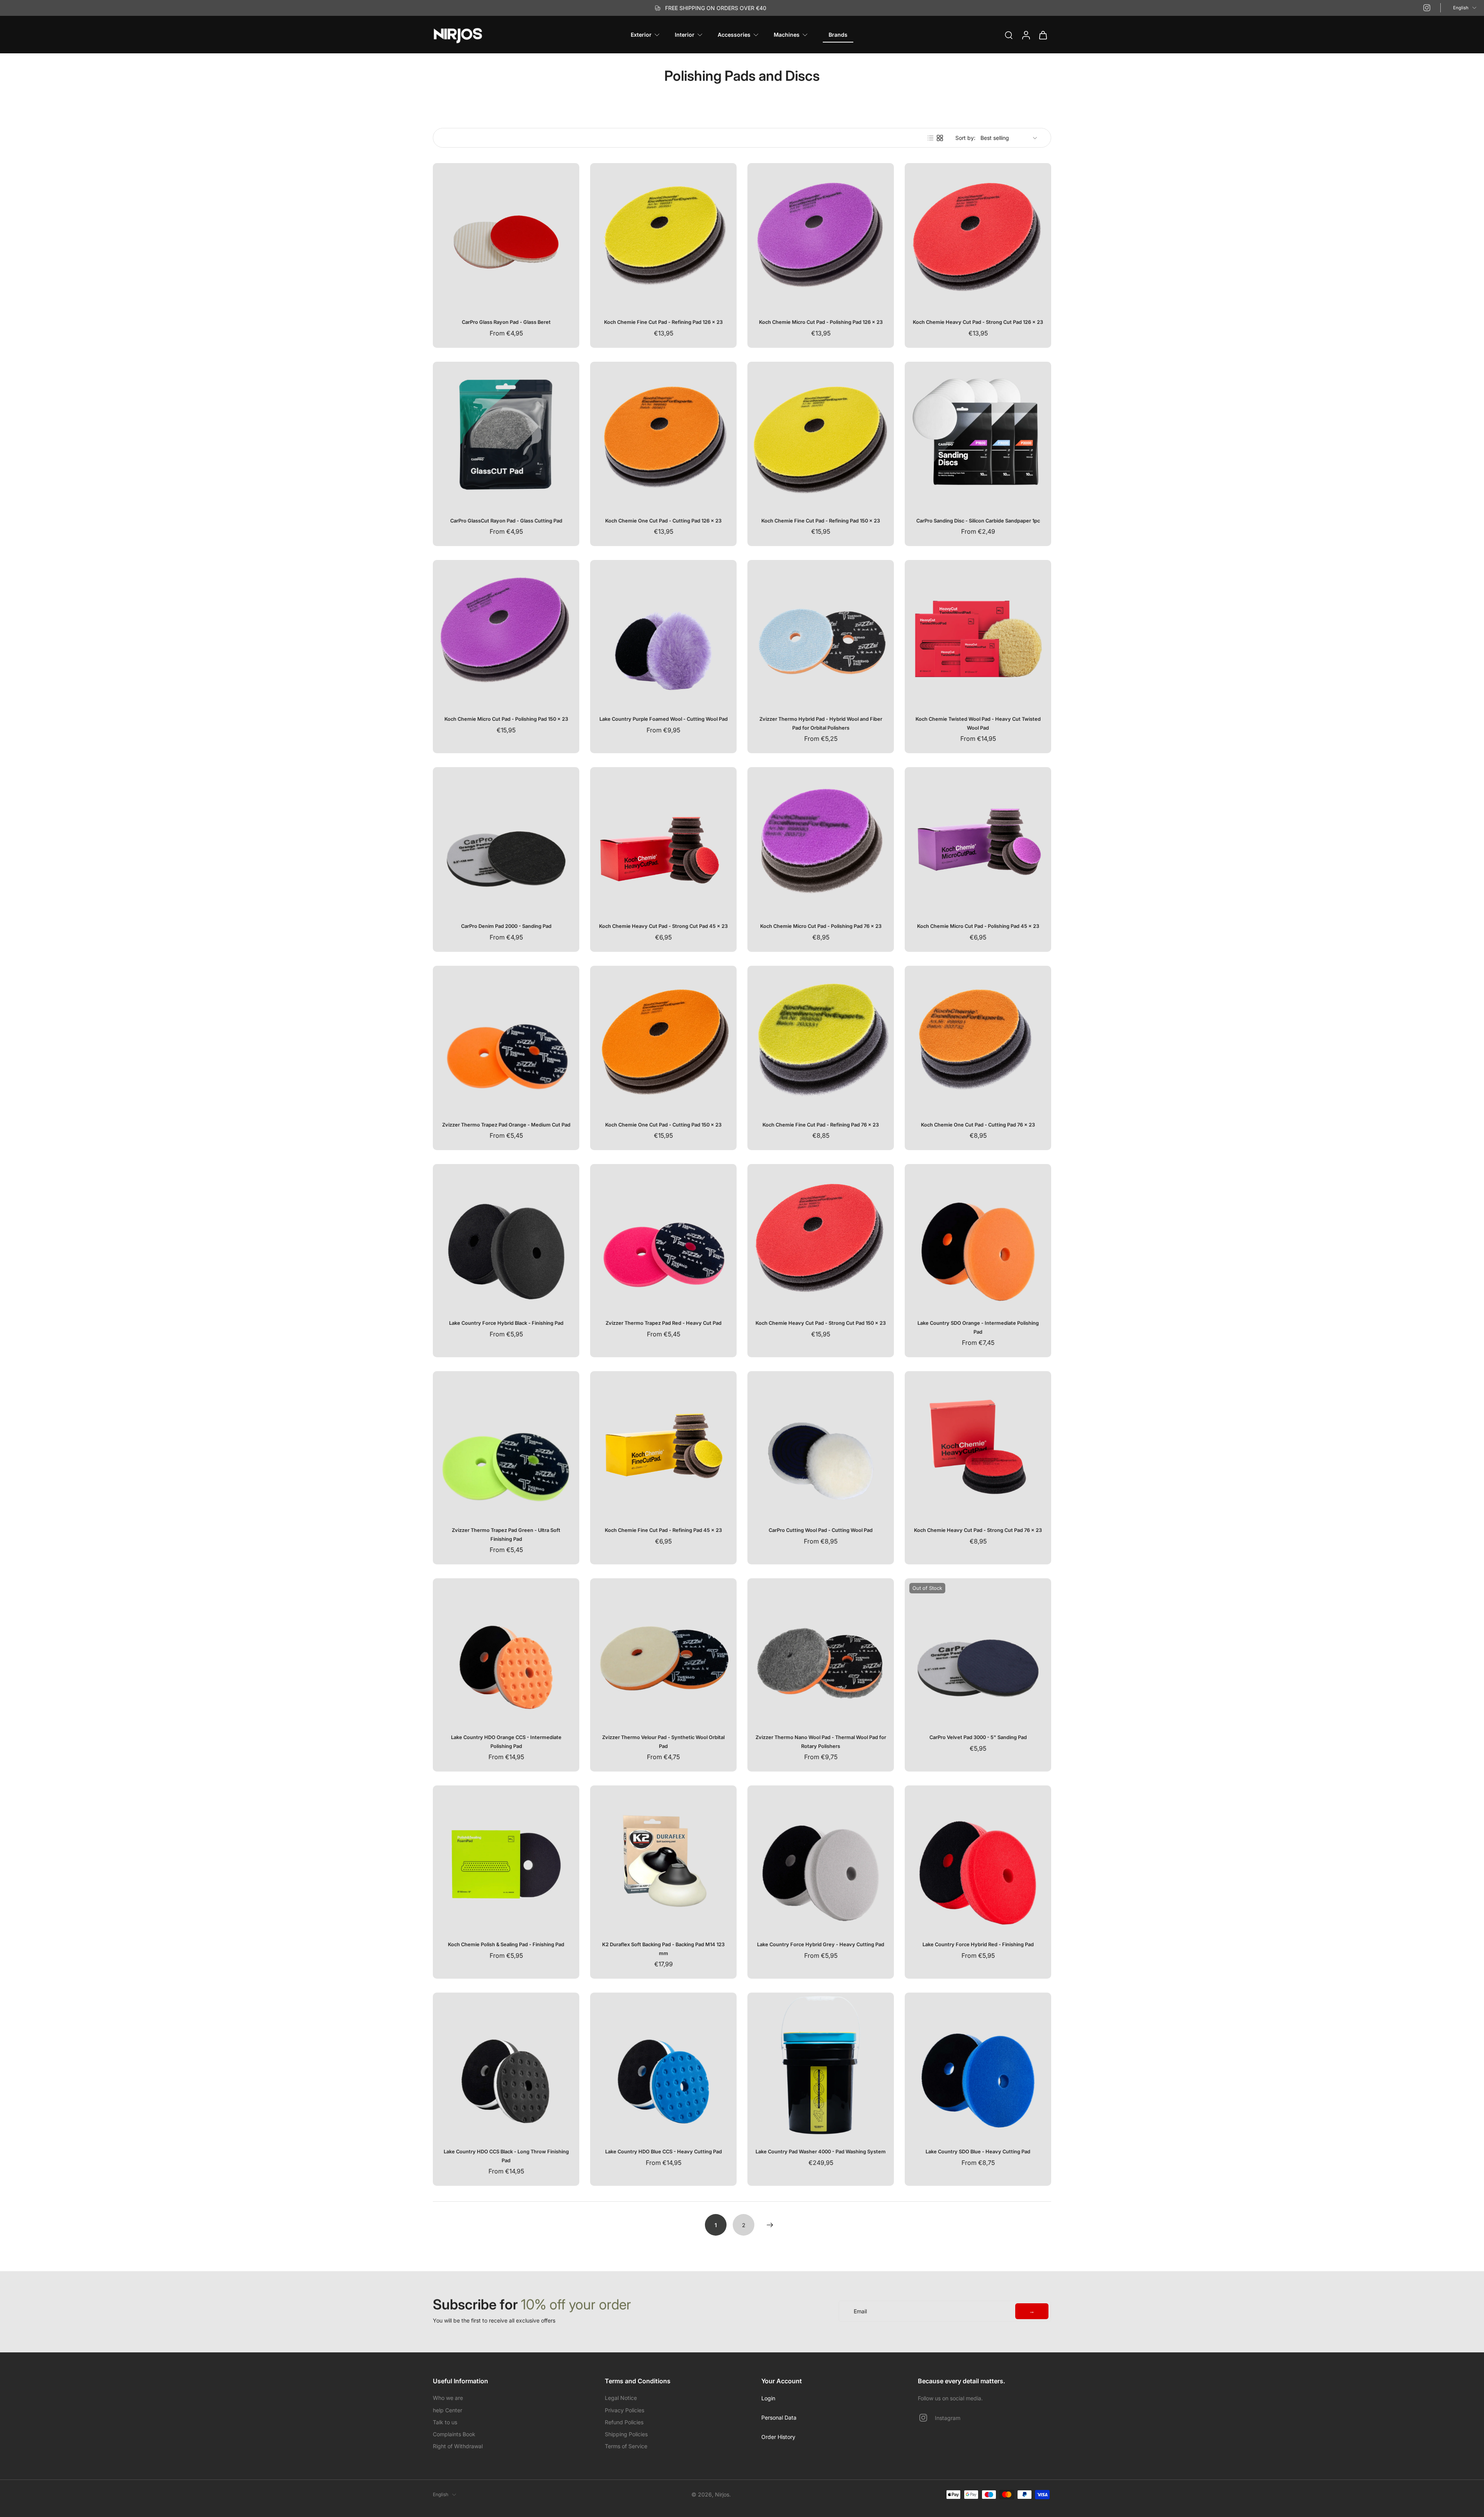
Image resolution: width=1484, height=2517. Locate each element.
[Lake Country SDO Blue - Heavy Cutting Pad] (978, 2066)
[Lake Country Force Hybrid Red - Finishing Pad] (978, 1859)
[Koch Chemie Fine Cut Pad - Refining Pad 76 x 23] (821, 1039)
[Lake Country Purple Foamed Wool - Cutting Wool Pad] (663, 633)
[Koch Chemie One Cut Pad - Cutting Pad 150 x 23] (663, 1039)
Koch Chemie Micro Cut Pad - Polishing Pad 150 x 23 (506, 719)
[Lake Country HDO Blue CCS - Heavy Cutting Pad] (663, 2066)
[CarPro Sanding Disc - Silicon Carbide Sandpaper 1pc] (978, 435)
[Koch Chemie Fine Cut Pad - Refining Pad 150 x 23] (821, 435)
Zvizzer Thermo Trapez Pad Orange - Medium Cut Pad (506, 1125)
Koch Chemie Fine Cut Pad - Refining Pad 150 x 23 (821, 521)
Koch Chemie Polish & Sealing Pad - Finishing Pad (506, 1944)
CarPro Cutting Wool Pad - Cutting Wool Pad (821, 1530)
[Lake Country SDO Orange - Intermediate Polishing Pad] (978, 1237)
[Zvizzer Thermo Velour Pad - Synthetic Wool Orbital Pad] (663, 1652)
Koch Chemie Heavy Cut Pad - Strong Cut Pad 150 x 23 (821, 1323)
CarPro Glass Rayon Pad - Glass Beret (506, 322)
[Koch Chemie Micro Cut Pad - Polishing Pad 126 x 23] (821, 236)
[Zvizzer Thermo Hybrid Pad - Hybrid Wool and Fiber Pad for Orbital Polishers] (821, 633)
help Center (448, 2410)
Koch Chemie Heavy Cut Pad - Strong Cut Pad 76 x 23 (978, 1530)
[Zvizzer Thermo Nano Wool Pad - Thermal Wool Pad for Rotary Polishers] (821, 1652)
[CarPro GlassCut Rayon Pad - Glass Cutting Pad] (506, 435)
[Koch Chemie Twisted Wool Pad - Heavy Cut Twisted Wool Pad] (978, 633)
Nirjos (722, 2494)
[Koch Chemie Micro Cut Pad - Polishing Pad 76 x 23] (821, 840)
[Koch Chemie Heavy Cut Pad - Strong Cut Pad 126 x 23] (978, 236)
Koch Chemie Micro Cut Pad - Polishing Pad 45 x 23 (978, 926)
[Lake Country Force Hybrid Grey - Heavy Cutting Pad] (821, 1859)
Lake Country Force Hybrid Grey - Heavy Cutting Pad (821, 1944)
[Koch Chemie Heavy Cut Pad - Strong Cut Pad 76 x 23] (978, 1444)
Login (768, 2398)
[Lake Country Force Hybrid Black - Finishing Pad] (506, 1237)
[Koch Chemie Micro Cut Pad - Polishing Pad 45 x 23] (978, 840)
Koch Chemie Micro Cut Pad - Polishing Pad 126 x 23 (821, 322)
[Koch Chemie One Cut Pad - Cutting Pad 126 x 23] (663, 435)
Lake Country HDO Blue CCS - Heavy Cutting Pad (664, 2152)
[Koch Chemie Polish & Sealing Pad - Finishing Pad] (506, 1859)
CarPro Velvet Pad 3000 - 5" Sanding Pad (978, 1737)
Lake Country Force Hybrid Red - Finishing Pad (978, 1944)
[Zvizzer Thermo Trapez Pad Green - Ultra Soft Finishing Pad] (506, 1444)
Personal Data (779, 2417)
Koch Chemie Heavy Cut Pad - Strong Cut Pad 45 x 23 (663, 926)
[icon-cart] (1043, 35)
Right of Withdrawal (458, 2446)
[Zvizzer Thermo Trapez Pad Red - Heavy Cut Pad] (663, 1237)
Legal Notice (621, 2398)
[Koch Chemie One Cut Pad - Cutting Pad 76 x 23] (978, 1039)
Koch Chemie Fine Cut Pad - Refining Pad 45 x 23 (663, 1530)
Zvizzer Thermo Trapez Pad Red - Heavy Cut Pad (664, 1323)
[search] (1009, 35)
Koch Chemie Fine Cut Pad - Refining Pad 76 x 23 (821, 1125)
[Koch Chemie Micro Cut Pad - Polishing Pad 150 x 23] (506, 633)
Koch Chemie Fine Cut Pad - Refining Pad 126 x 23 (663, 322)
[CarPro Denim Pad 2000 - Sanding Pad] (506, 840)
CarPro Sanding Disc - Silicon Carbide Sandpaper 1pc (978, 521)
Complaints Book (454, 2434)
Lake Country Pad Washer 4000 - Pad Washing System (821, 2152)
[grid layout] (940, 138)
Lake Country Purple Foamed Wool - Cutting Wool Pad (664, 719)
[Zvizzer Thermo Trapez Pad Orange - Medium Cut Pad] (506, 1039)
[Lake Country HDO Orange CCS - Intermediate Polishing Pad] (506, 1652)
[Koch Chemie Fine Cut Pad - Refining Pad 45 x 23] (663, 1444)
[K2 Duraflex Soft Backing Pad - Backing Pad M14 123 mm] (663, 1859)
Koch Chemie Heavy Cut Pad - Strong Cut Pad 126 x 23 (978, 322)
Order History (778, 2437)
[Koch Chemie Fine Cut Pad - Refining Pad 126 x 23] (663, 236)
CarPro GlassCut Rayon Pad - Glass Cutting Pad (506, 521)
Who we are (448, 2398)
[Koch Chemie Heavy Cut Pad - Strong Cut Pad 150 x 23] (821, 1237)
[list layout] (931, 138)
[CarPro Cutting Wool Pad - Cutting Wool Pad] (821, 1444)
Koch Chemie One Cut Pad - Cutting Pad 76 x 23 (978, 1125)
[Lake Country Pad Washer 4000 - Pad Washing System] (821, 2066)
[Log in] (1026, 35)
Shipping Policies (626, 2434)
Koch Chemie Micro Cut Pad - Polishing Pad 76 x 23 (821, 926)
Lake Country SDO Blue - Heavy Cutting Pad (978, 2152)
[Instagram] (1427, 8)
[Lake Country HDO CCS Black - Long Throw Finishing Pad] (506, 2066)
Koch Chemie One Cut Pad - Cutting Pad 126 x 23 (663, 521)
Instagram (948, 2418)
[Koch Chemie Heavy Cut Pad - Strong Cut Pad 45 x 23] (663, 840)
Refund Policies (624, 2422)
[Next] (770, 2225)
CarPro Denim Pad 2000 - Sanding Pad (506, 926)
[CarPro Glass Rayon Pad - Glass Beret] (506, 236)
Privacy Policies (625, 2410)
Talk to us (445, 2422)
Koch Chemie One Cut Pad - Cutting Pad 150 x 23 (663, 1125)
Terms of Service (626, 2446)
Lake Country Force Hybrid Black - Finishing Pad (506, 1323)
